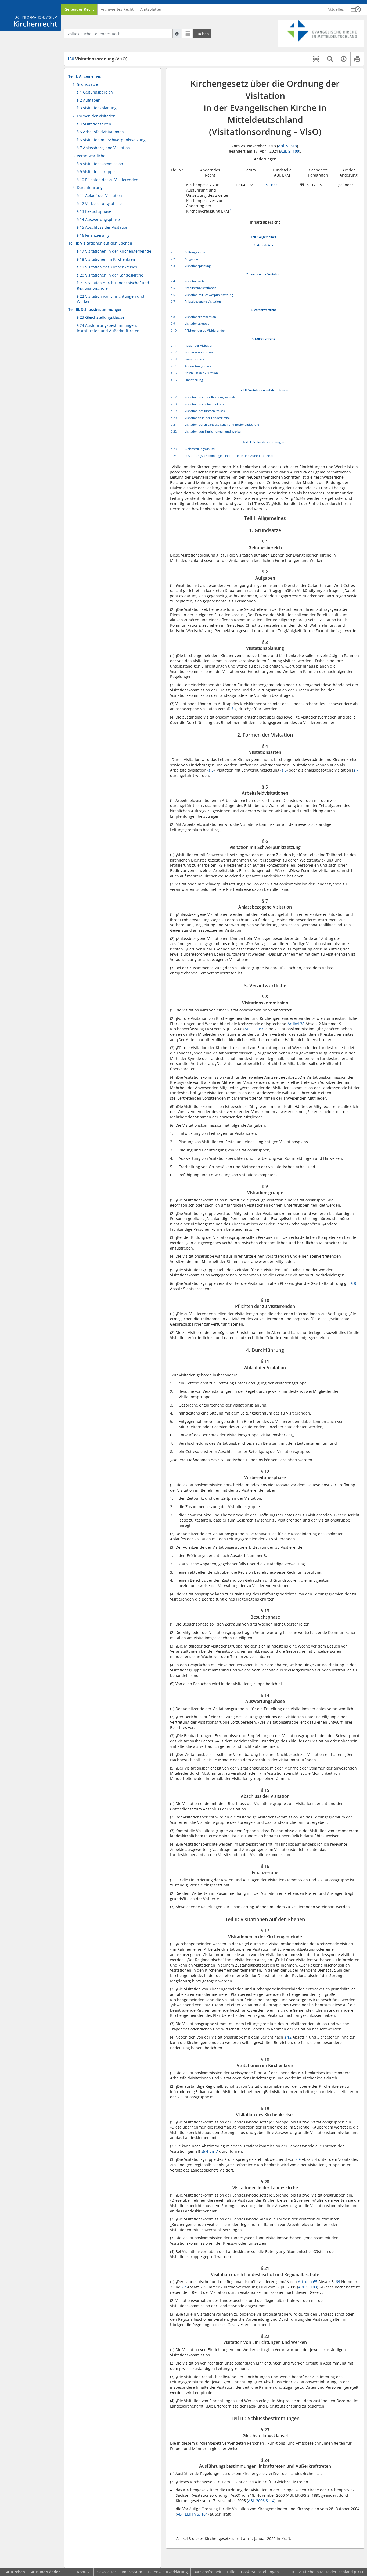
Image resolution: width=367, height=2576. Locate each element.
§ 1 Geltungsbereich (95, 92)
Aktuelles (336, 9)
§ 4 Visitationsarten (94, 124)
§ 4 (173, 281)
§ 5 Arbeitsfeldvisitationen (100, 132)
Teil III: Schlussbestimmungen (95, 309)
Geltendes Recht (79, 9)
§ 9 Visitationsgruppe (96, 172)
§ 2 (173, 259)
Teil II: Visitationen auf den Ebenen (100, 243)
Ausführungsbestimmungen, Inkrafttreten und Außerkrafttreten (229, 456)
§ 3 (173, 266)
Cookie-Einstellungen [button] (260, 2572)
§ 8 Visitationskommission (100, 164)
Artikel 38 (296, 1024)
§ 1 (173, 252)
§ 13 (174, 359)
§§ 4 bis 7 (210, 2151)
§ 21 (174, 424)
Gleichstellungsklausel (200, 449)
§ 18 (174, 404)
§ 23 (174, 449)
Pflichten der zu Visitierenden (205, 330)
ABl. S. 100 (290, 151)
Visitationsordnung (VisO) (97, 59)
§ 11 (174, 345)
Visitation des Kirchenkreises (205, 411)
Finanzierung (194, 380)
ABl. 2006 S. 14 (261, 2501)
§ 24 (174, 456)
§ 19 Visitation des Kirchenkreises (107, 267)
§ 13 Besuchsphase (94, 211)
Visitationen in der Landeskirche (207, 418)
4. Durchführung (88, 187)
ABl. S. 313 (287, 146)
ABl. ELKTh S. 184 (192, 2514)
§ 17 (174, 397)
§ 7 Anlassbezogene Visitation (103, 148)
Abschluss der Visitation (201, 373)
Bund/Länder (48, 2572)
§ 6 (173, 295)
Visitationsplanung (198, 266)
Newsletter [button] (106, 2572)
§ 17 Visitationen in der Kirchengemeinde (114, 251)
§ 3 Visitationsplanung (97, 108)
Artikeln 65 (308, 2282)
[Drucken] (357, 59)
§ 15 (174, 373)
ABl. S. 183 (254, 1029)
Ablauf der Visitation (199, 345)
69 (338, 2282)
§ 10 (174, 330)
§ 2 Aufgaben (89, 100)
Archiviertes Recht (117, 9)
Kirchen (18, 2572)
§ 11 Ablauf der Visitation (99, 195)
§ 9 (173, 323)
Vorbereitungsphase (199, 352)
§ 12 (174, 352)
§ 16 (174, 380)
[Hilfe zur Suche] (177, 34)
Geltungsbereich (196, 252)
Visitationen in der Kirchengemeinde (210, 397)
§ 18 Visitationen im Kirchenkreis (106, 259)
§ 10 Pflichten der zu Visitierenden (108, 180)
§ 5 (173, 288)
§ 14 (174, 366)
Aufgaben (191, 259)
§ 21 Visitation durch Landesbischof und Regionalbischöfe (113, 286)
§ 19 (174, 411)
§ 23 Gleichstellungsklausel (101, 317)
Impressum (132, 2572)
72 (184, 2287)
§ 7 (173, 301)
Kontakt (84, 2572)
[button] (356, 9)
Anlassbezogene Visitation (203, 301)
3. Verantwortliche (89, 156)
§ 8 (173, 317)
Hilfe (231, 2572)
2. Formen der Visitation (94, 116)
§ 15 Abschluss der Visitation (103, 227)
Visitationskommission (200, 317)
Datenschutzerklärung (168, 2572)
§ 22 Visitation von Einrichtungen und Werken (111, 299)
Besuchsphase (194, 359)
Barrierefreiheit (207, 2572)
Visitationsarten (196, 281)
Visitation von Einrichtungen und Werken (213, 431)
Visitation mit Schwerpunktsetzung (209, 295)
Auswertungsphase (198, 366)
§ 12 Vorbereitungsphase (99, 204)
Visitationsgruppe (197, 323)
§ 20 (174, 418)
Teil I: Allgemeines (85, 76)
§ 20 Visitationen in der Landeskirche (110, 275)
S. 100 (271, 185)
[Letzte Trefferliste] (187, 34)
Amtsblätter (151, 9)
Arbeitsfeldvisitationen (200, 288)
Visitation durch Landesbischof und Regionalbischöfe (222, 424)
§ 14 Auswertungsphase (98, 219)
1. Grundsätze (85, 84)
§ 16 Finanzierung (93, 235)
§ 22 (174, 431)
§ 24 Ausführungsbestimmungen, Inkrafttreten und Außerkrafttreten (108, 328)
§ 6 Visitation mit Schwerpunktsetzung (111, 140)
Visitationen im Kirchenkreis (204, 404)
